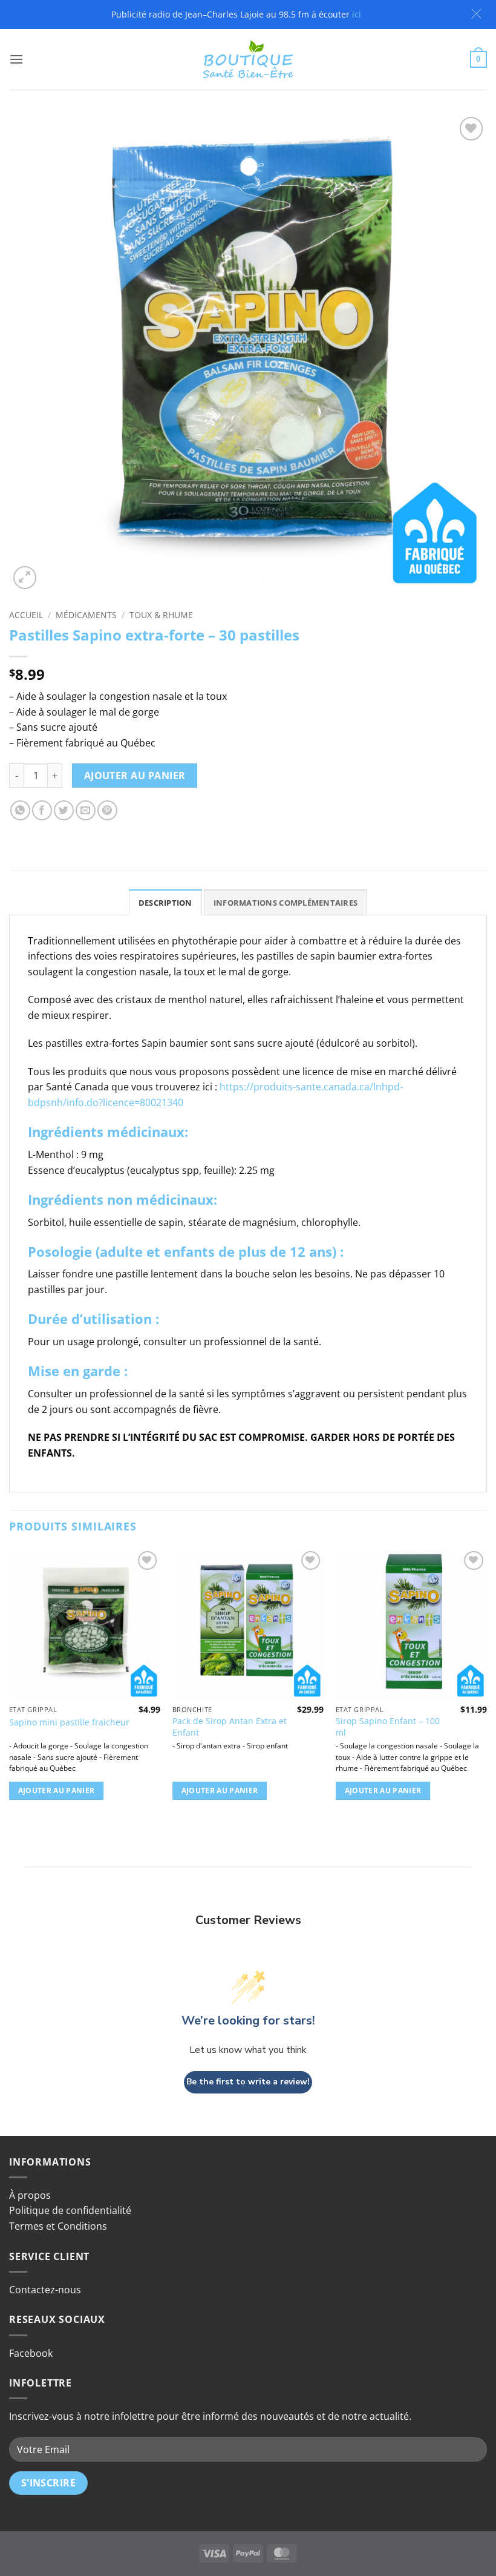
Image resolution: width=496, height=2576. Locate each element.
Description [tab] (165, 903)
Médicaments (86, 615)
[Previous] (10, 1685)
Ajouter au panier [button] (57, 1790)
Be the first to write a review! (248, 2082)
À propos (30, 2195)
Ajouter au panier (135, 776)
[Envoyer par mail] (86, 810)
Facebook (31, 2353)
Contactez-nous (45, 2290)
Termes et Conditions (58, 2226)
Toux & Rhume (161, 615)
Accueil (26, 615)
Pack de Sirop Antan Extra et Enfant (230, 1727)
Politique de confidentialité (70, 2210)
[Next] (486, 1685)
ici (357, 14)
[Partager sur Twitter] (64, 810)
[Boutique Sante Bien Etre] (248, 60)
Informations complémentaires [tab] (286, 903)
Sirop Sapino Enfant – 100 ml (388, 1727)
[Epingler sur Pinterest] (107, 810)
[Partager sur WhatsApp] (20, 810)
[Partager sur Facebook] (42, 810)
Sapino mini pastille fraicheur (69, 1722)
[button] (476, 14)
